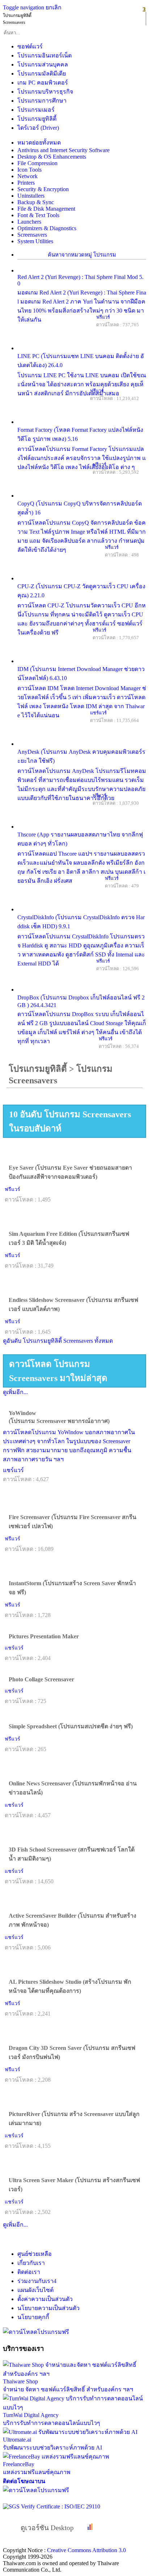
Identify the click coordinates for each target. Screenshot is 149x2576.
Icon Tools (29, 170)
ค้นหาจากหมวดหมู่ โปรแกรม (82, 255)
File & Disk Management (46, 209)
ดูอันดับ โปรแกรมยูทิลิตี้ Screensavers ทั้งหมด (58, 1341)
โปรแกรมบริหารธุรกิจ (45, 92)
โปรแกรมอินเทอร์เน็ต (44, 55)
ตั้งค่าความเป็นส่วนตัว (45, 2299)
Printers (26, 183)
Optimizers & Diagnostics (47, 228)
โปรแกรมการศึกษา (42, 101)
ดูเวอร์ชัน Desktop (44, 2528)
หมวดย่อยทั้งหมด (39, 143)
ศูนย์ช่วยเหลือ (35, 2254)
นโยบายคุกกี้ (33, 2317)
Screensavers (32, 235)
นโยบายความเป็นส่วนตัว (48, 2308)
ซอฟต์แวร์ (30, 46)
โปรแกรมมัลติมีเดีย (42, 74)
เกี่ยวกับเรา (31, 2263)
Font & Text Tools (38, 215)
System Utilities (35, 241)
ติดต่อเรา (29, 2272)
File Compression (37, 163)
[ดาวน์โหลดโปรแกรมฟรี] (36, 2332)
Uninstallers (31, 196)
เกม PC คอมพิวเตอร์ (43, 83)
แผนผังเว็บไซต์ (35, 2290)
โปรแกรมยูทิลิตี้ (37, 119)
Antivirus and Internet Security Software (63, 150)
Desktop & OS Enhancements (52, 157)
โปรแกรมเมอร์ (36, 110)
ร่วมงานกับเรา (37, 2281)
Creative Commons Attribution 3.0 (86, 2550)
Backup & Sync (36, 202)
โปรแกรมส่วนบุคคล (43, 64)
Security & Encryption (43, 189)
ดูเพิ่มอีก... (15, 1392)
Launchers (29, 222)
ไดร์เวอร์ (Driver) (38, 128)
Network (27, 176)
